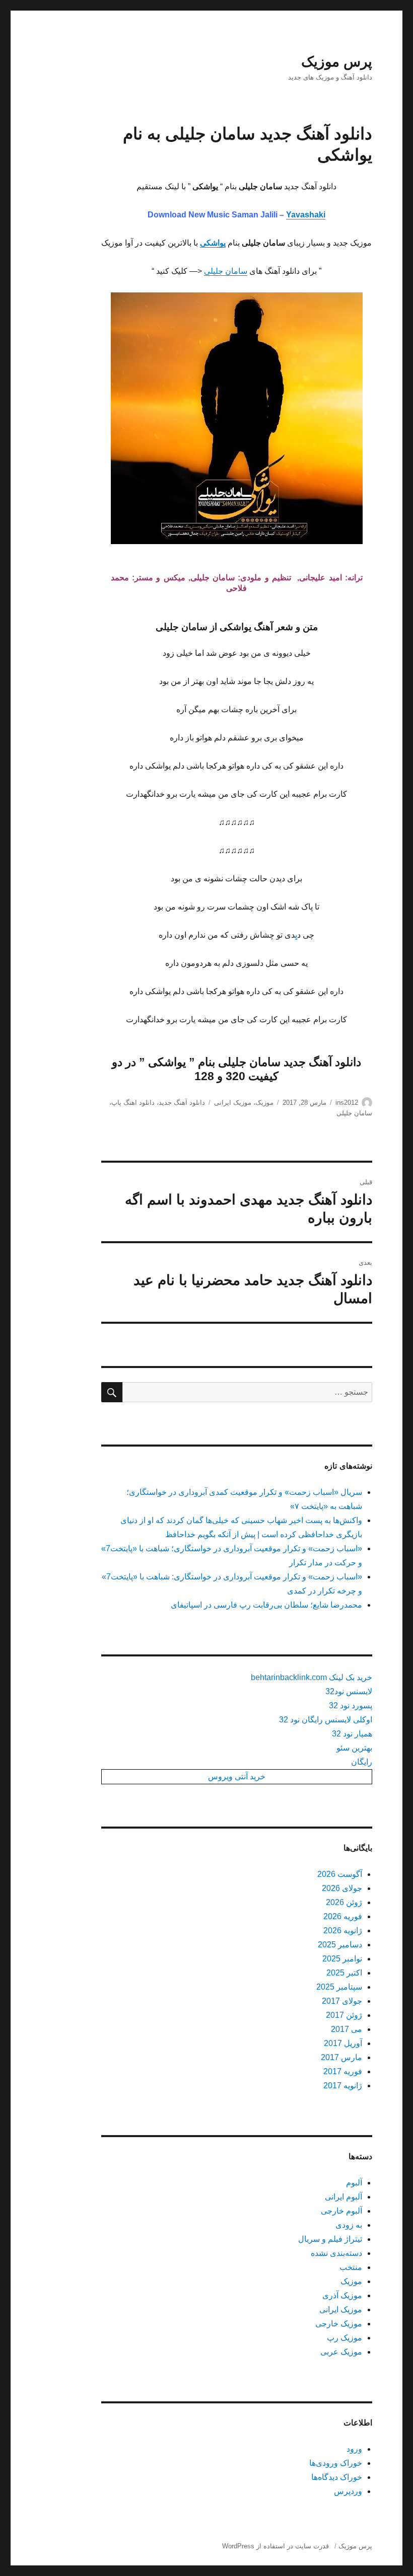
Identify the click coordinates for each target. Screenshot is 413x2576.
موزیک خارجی (339, 2324)
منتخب (351, 2267)
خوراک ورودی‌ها (336, 2463)
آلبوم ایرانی (343, 2197)
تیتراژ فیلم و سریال (330, 2239)
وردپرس (348, 2491)
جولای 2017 (342, 2001)
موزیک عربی (341, 2352)
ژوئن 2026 (344, 1902)
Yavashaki (306, 215)
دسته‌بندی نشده (336, 2253)
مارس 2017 (341, 2057)
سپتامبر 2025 (339, 1987)
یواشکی (213, 243)
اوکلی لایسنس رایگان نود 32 (326, 1720)
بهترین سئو (354, 1748)
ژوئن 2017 (344, 2015)
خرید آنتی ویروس (237, 1776)
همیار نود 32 (352, 1734)
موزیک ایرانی (233, 1103)
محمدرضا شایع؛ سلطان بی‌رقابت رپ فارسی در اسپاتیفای (266, 1605)
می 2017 (347, 2029)
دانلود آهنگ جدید (182, 1103)
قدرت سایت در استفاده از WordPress (276, 2546)
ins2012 (347, 1103)
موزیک (264, 1103)
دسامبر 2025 (340, 1945)
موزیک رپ (345, 2338)
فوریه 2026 (343, 1916)
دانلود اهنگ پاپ (133, 1103)
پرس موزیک (337, 62)
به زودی (349, 2225)
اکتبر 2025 (344, 1973)
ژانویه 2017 (343, 2086)
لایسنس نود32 (349, 1691)
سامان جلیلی (226, 271)
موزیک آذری (342, 2295)
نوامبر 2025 (342, 1959)
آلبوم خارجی (341, 2211)
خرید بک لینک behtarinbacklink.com (312, 1677)
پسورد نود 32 (351, 1706)
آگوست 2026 (340, 1874)
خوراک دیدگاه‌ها (337, 2477)
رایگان (362, 1762)
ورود (354, 2449)
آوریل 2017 (343, 2043)
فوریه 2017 (343, 2071)
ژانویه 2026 (343, 1930)
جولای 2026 (342, 1888)
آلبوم (354, 2183)
